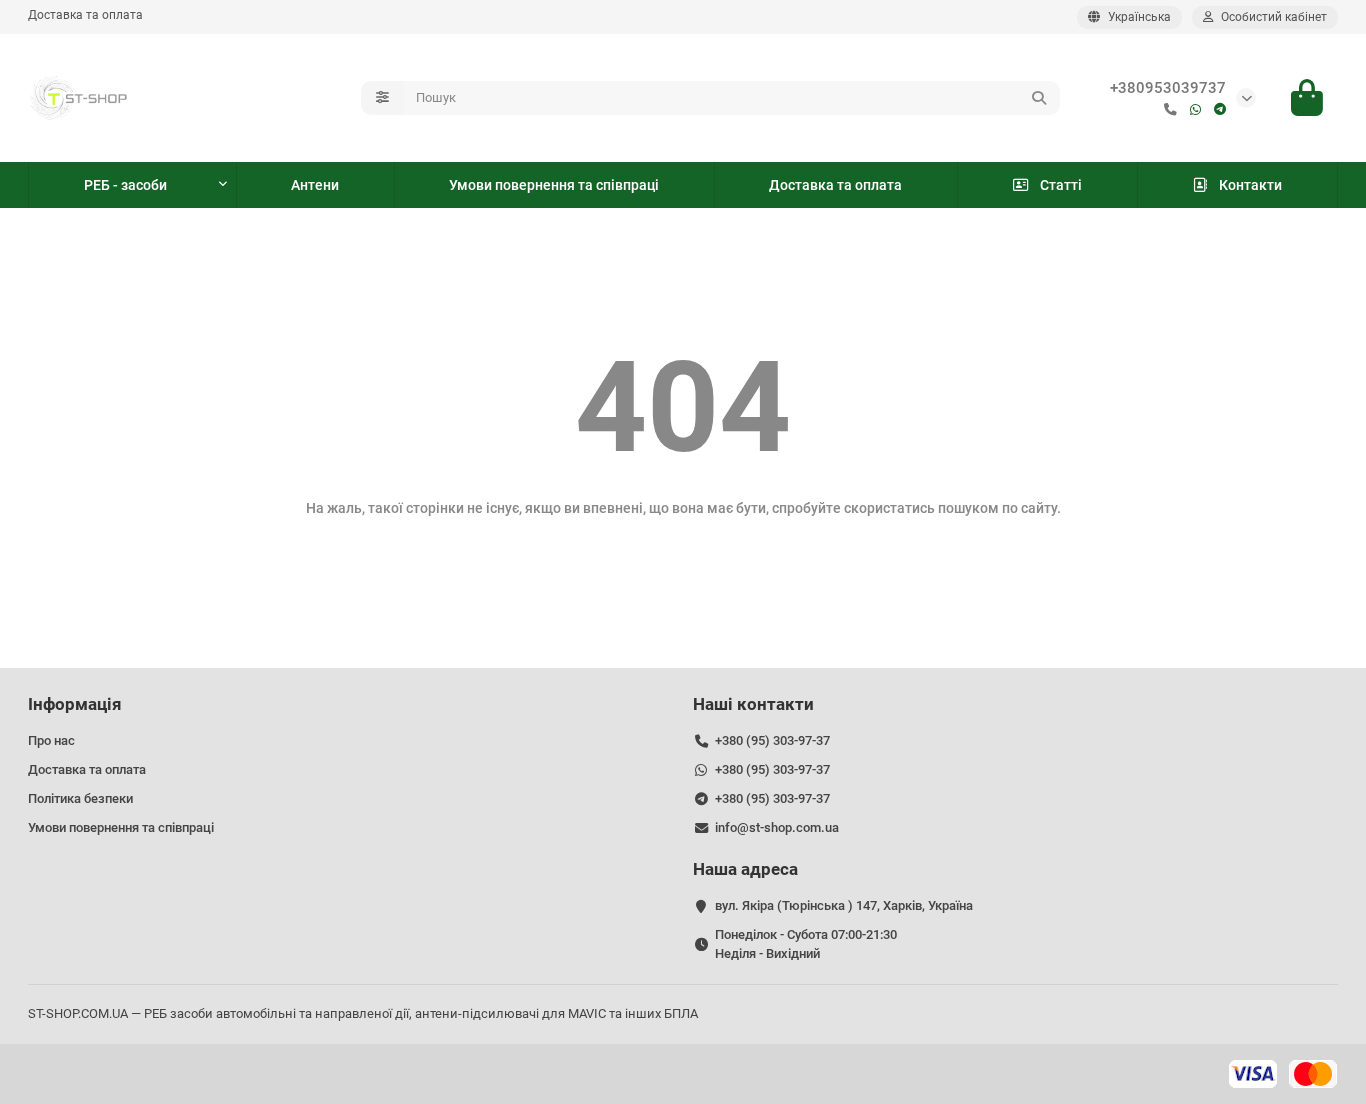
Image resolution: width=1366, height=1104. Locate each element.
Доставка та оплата (85, 15)
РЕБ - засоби (125, 185)
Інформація (75, 704)
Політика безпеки (80, 798)
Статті (1061, 185)
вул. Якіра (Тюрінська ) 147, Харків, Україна (844, 905)
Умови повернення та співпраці (554, 185)
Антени (315, 185)
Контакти (1250, 185)
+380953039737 (1168, 88)
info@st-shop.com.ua (777, 827)
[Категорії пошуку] (382, 98)
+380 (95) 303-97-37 (772, 740)
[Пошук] (1039, 98)
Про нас (51, 740)
